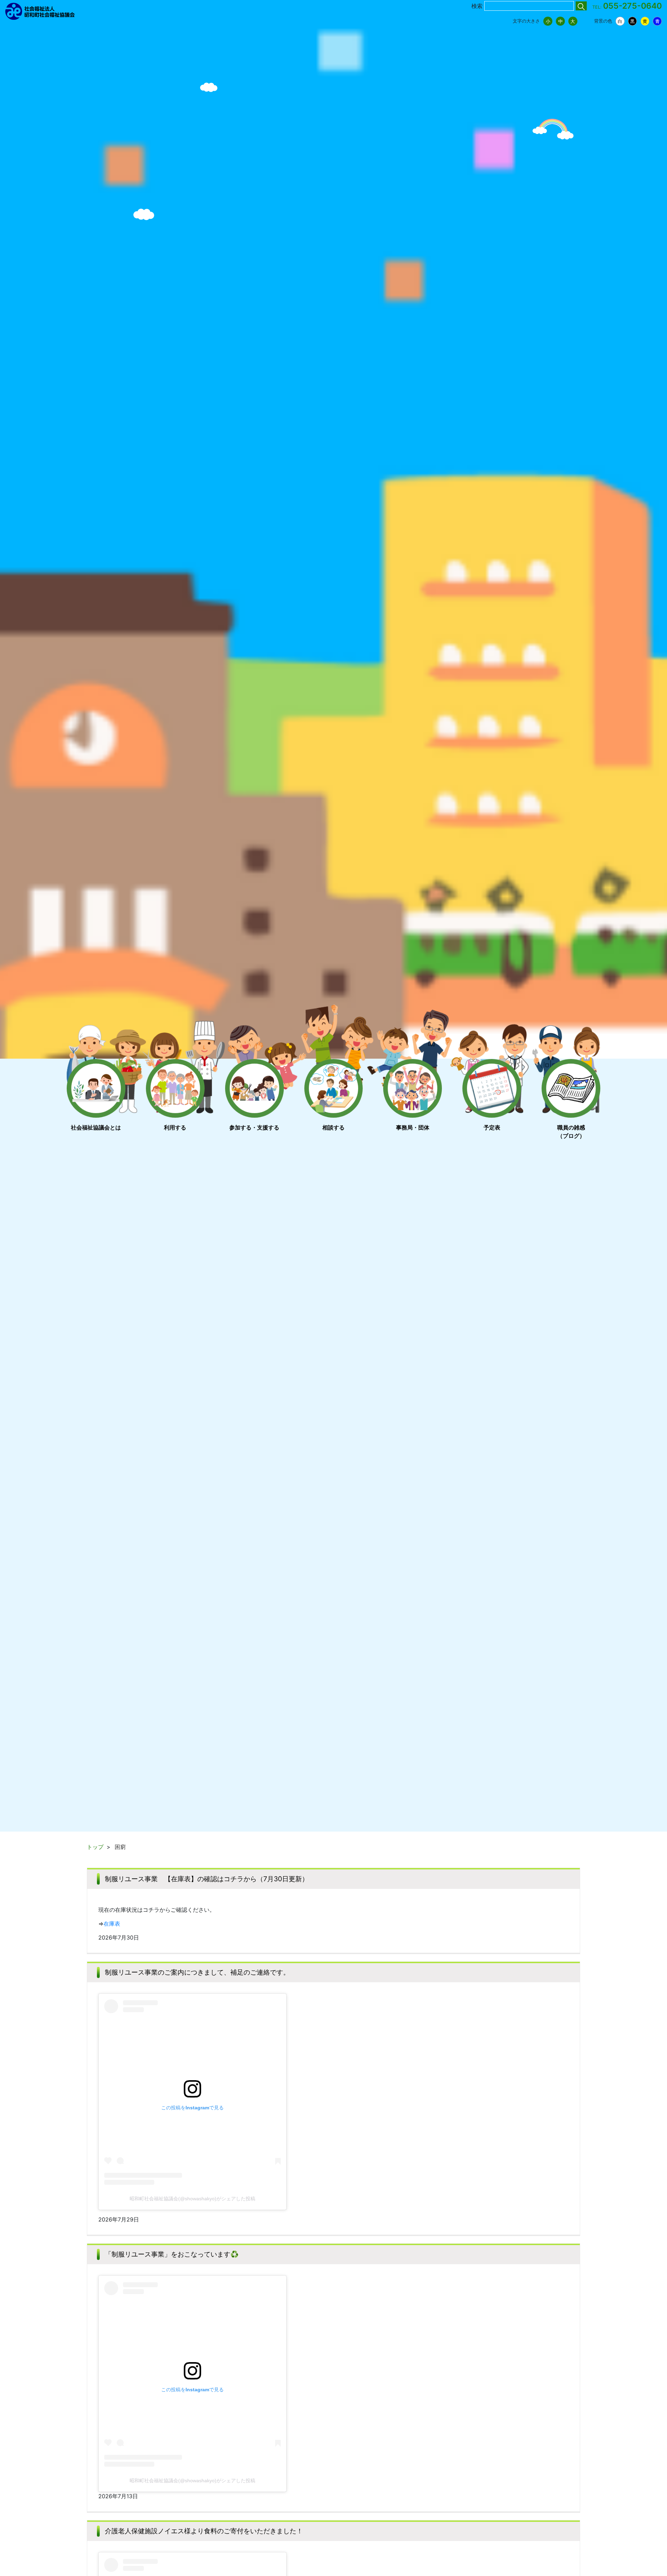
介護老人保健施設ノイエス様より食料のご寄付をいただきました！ (204, 2531)
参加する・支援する (254, 1127)
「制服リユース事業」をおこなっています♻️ (172, 2254)
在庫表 (112, 1924)
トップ (95, 1847)
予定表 (492, 1127)
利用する (175, 1127)
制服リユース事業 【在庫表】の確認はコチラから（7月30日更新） (207, 1879)
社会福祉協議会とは (96, 1127)
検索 (477, 6)
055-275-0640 (632, 6)
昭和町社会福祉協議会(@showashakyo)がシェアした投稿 (192, 2199)
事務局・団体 (413, 1127)
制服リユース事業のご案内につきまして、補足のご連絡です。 (197, 1972)
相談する (333, 1127)
